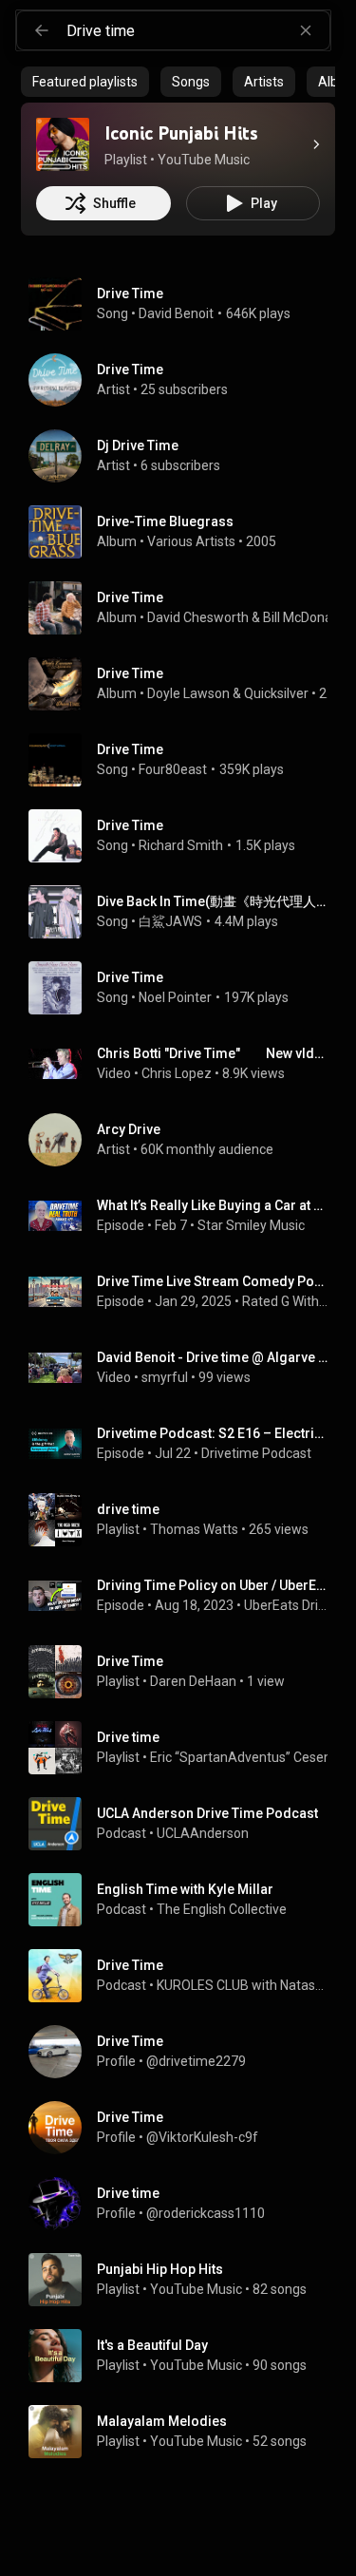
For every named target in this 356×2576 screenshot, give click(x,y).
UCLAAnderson (203, 1833)
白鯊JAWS (170, 921)
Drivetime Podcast (256, 1453)
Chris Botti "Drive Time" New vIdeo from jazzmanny (213, 1053)
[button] (63, 144)
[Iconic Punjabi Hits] (63, 144)
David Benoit (176, 313)
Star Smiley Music (251, 1225)
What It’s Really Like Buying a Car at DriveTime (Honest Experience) (213, 1205)
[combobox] (198, 30)
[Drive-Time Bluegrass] (186, 532)
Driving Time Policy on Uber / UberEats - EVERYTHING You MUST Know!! (213, 1585)
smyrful (165, 1377)
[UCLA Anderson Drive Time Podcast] (186, 1824)
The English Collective (222, 1909)
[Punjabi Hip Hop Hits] (186, 2280)
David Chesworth (198, 617)
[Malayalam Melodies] (186, 2432)
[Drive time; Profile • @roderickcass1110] (186, 2204)
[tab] (85, 82)
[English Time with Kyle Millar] (186, 1900)
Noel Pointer (175, 997)
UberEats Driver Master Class (286, 1605)
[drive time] (186, 1520)
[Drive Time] (186, 380)
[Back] (42, 30)
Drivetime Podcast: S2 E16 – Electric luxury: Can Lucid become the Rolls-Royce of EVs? (213, 1433)
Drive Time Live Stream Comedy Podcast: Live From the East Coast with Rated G (213, 1281)
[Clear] (306, 30)
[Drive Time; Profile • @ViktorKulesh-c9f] (186, 2128)
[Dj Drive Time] (186, 456)
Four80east (173, 769)
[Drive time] (186, 1748)
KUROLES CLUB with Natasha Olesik (243, 1985)
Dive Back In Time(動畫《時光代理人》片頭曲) (213, 901)
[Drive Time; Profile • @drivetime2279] (186, 2052)
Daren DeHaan (193, 1681)
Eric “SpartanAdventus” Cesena (244, 1757)
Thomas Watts (194, 1529)
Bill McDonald (303, 617)
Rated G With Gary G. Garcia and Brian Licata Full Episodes (285, 1301)
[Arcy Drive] (186, 1140)
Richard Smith (181, 845)
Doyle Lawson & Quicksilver (228, 693)
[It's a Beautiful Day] (186, 2356)
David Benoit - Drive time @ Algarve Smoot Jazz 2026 (213, 1357)
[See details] (316, 144)
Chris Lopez (177, 1073)
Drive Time (130, 294)
